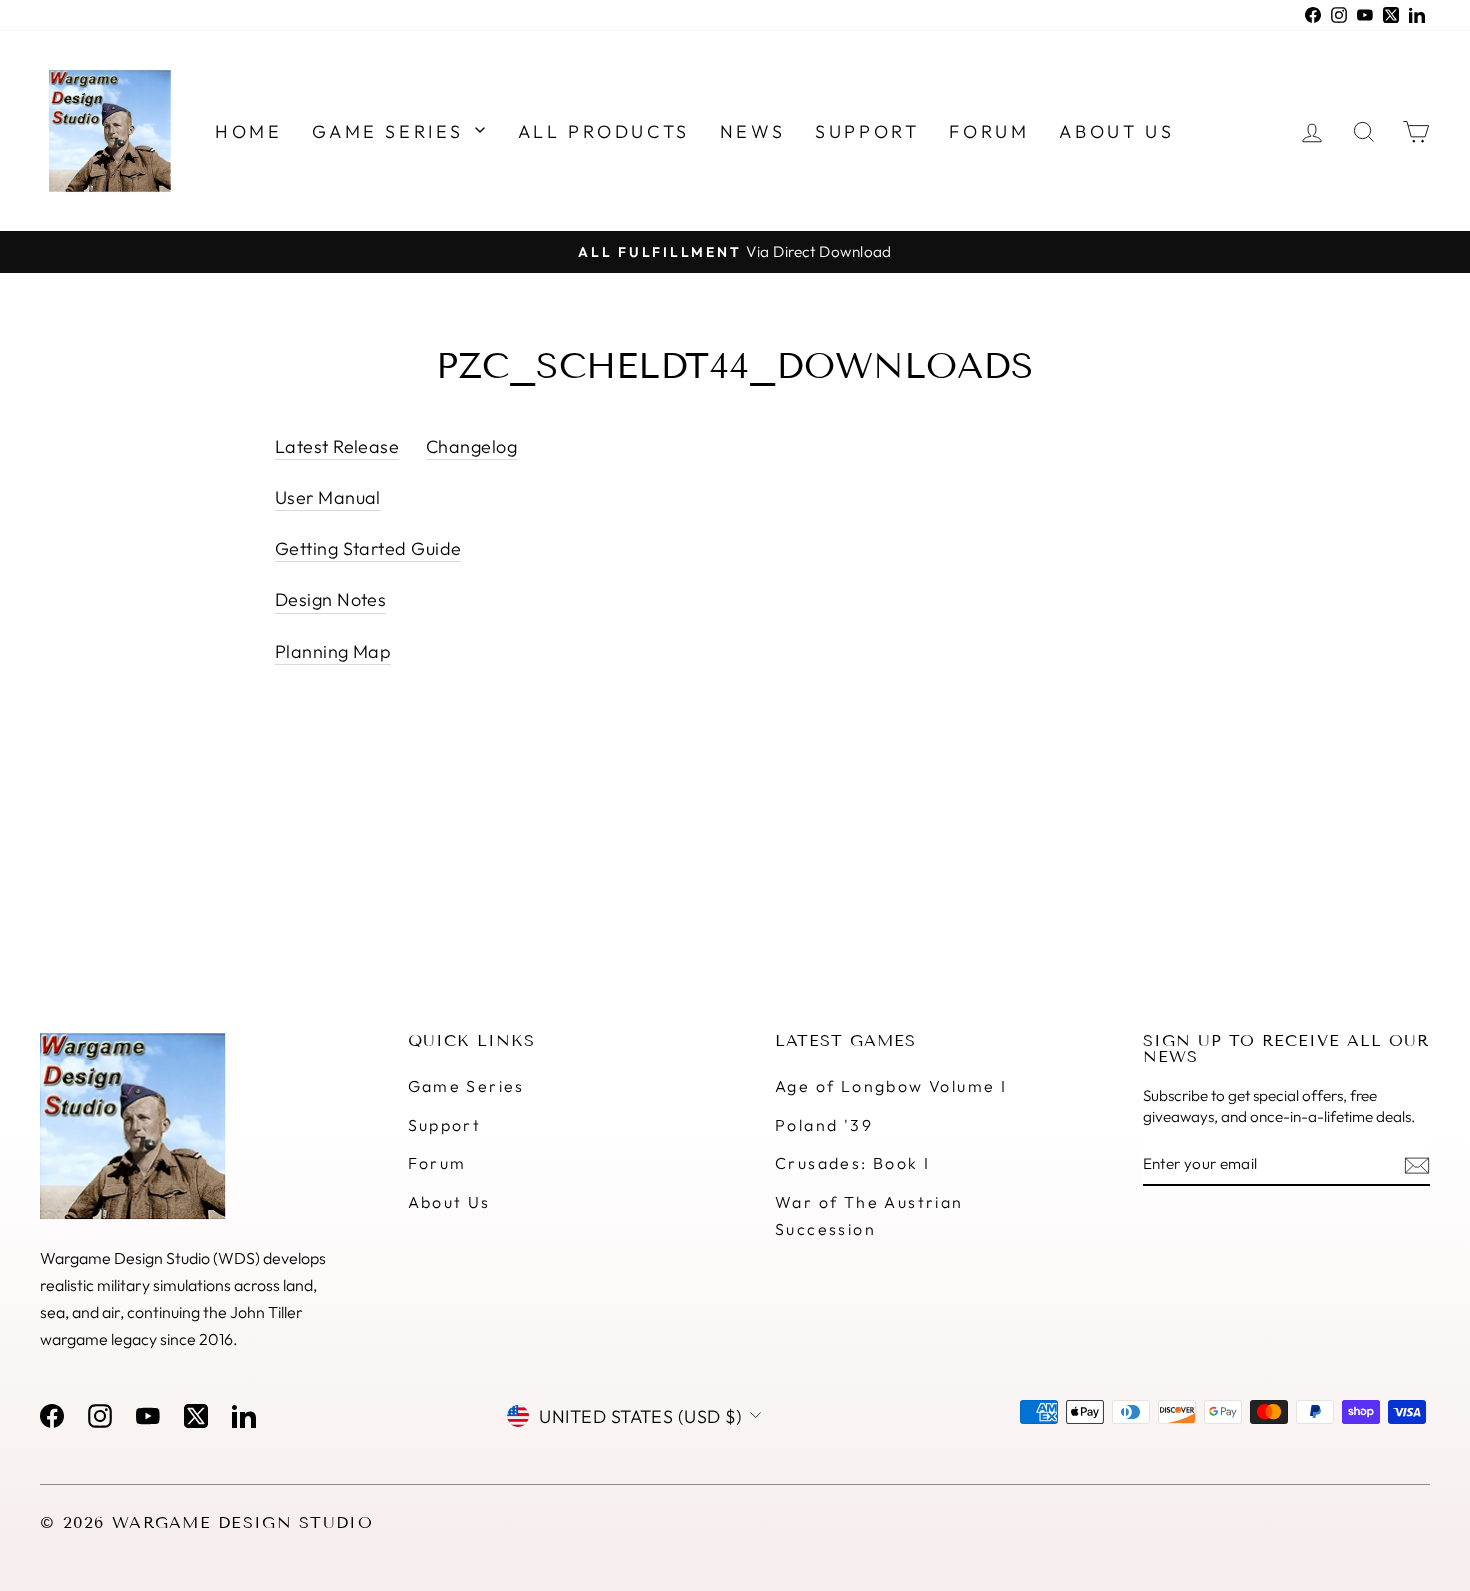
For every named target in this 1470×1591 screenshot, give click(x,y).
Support (867, 131)
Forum (989, 131)
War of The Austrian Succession (869, 1215)
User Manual (328, 497)
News (752, 131)
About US (1116, 131)
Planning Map (333, 651)
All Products (604, 131)
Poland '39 (824, 1125)
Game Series (391, 131)
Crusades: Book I (852, 1163)
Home (248, 131)
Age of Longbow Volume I (891, 1086)
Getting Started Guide (368, 548)
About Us (449, 1202)
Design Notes (330, 599)
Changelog (471, 446)
